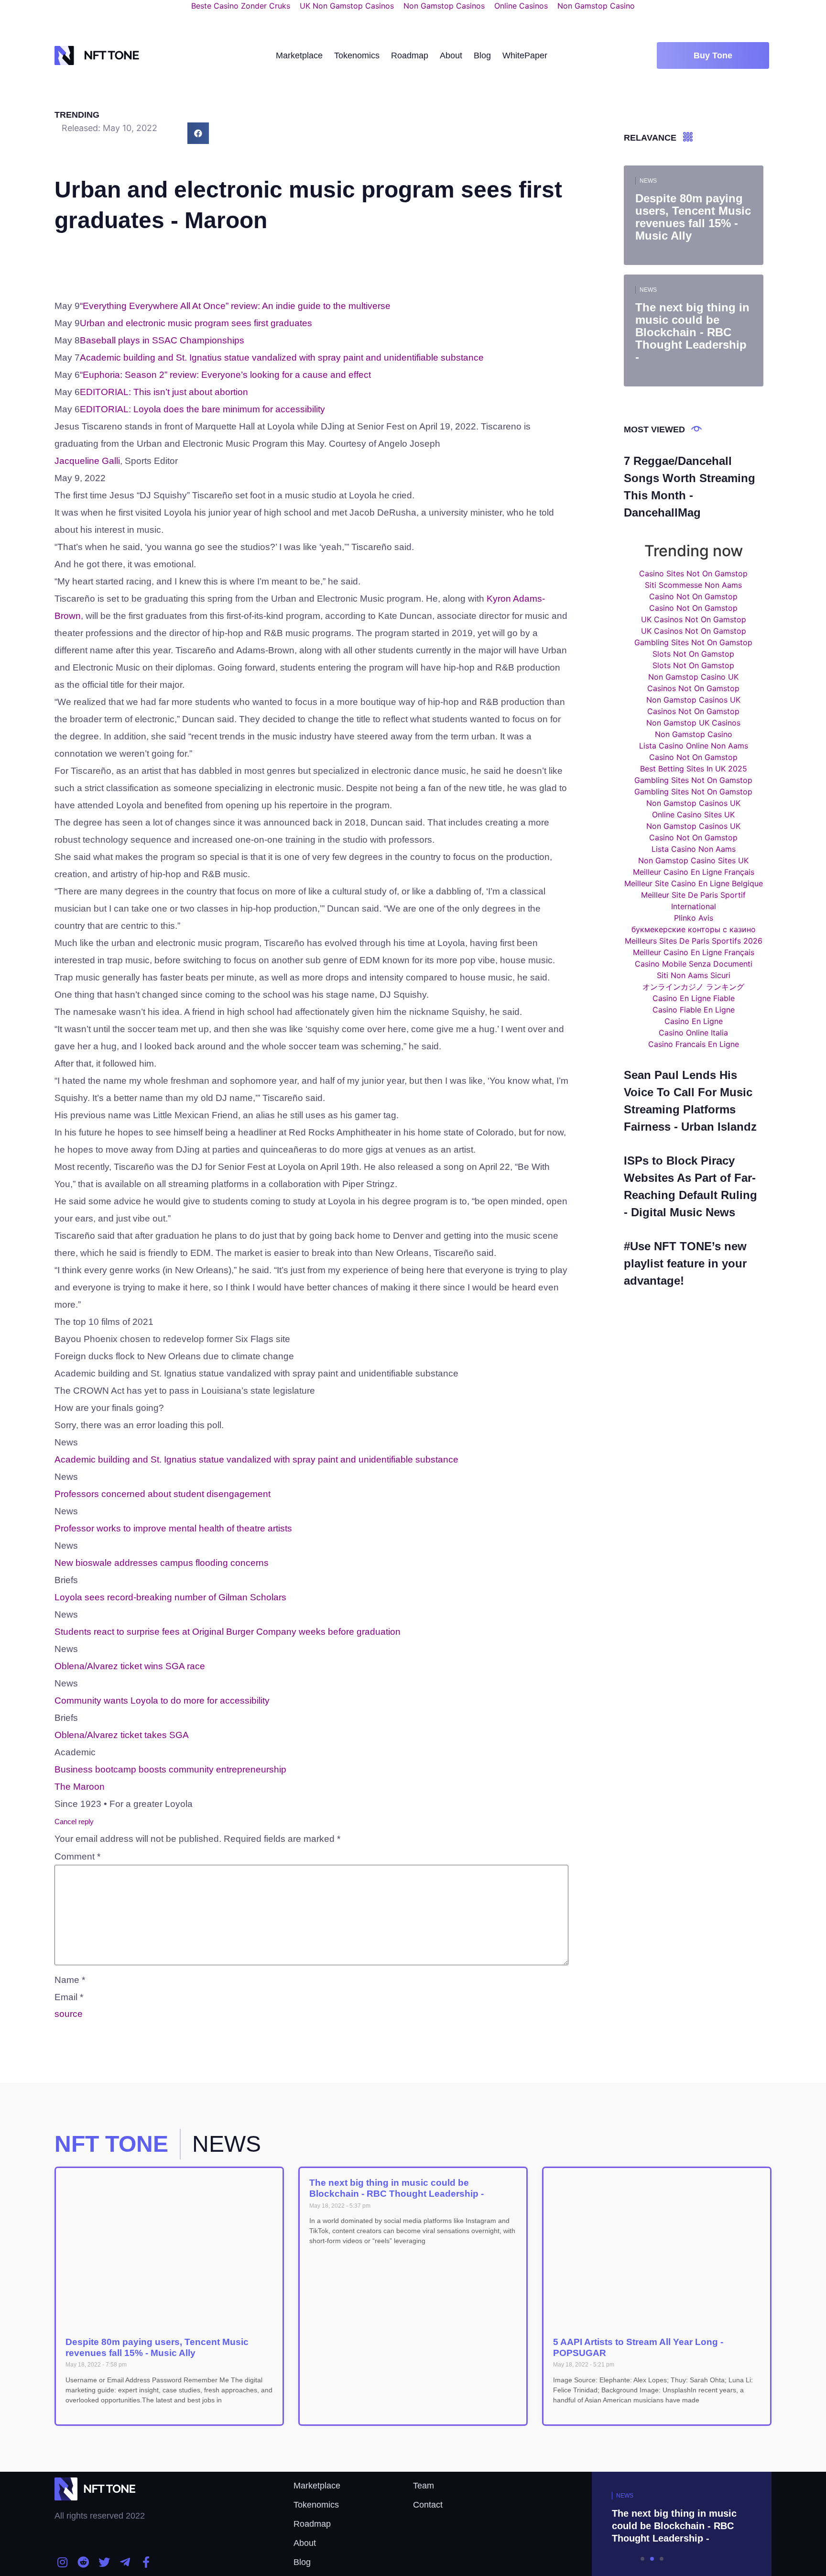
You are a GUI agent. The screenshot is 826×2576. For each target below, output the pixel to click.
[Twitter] (104, 2562)
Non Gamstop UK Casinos (693, 723)
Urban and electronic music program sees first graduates (196, 323)
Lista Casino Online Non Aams (694, 746)
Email (69, 1997)
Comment (77, 1856)
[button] (713, 55)
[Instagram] (63, 2562)
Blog (482, 55)
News (648, 181)
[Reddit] (84, 2562)
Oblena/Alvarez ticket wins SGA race (130, 1666)
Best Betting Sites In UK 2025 (694, 769)
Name (70, 1980)
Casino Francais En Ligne (694, 1044)
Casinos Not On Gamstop (693, 688)
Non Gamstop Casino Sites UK (693, 860)
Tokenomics (357, 55)
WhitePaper (525, 55)
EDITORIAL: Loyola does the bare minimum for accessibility (202, 409)
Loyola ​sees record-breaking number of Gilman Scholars (170, 1597)
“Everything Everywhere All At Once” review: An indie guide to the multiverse (235, 306)
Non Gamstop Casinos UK (693, 700)
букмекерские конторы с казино (694, 929)
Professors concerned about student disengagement (163, 1494)
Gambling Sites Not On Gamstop (693, 642)
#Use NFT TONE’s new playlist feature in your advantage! (685, 1263)
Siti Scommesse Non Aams (693, 585)
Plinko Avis (694, 918)
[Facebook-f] (146, 2562)
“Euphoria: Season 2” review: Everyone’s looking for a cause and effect (225, 375)
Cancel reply (74, 1822)
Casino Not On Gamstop (693, 596)
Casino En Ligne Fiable (694, 998)
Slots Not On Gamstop (693, 654)
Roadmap (410, 55)
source (69, 2014)
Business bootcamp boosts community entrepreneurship (170, 1769)
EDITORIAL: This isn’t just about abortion (164, 392)
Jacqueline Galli (87, 461)
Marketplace (299, 55)
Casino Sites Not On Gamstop (693, 573)
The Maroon (80, 1787)
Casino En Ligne (694, 1021)
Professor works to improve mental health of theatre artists (173, 1528)
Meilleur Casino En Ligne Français (694, 872)
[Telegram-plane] (125, 2562)
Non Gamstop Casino (694, 734)
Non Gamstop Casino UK (693, 677)
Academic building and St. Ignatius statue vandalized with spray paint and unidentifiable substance (282, 358)
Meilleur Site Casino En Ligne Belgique (694, 883)
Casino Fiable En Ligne (694, 1010)
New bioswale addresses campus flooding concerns (162, 1563)
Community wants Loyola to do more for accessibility (162, 1701)
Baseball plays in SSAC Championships (162, 340)
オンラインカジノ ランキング (693, 987)
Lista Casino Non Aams (694, 849)
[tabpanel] (652, 2524)
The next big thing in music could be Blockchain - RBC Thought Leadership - (397, 2188)
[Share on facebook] (198, 133)
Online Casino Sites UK (693, 815)
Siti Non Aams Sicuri (694, 975)
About (451, 55)
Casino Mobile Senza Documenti (694, 964)
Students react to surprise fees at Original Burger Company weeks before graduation (228, 1632)
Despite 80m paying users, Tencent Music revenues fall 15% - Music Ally (157, 2347)
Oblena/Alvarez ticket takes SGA (122, 1735)
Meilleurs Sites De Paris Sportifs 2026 (694, 941)
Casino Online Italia (693, 1033)
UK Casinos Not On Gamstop (694, 619)
